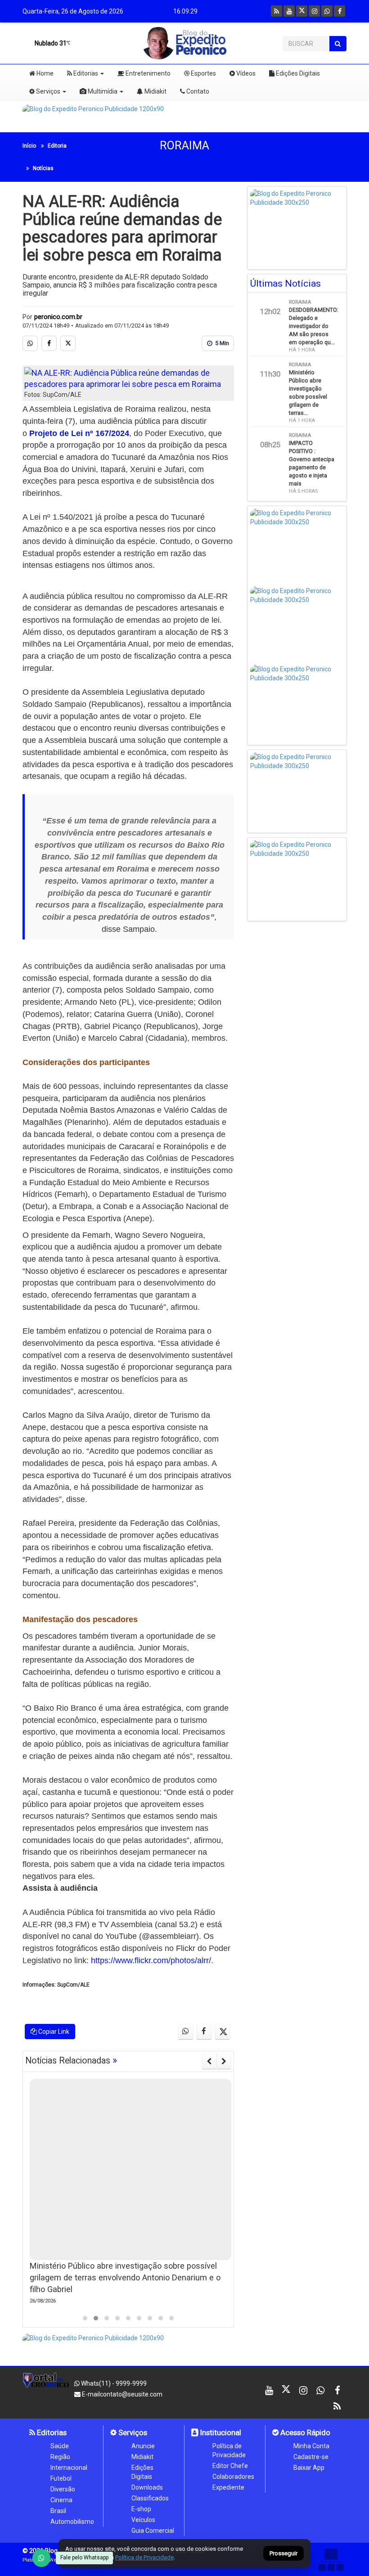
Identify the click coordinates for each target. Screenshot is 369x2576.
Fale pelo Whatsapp (84, 2558)
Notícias (43, 168)
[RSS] (277, 11)
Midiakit (155, 91)
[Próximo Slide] (224, 2061)
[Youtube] (289, 11)
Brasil (58, 2511)
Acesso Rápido (304, 2432)
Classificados (150, 2498)
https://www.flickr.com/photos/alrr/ (151, 1960)
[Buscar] (338, 44)
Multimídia (102, 91)
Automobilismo (72, 2522)
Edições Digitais (297, 73)
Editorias (85, 73)
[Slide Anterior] (209, 2061)
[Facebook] (340, 11)
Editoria (57, 146)
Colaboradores (233, 2477)
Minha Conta (311, 2446)
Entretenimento (147, 73)
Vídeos (245, 73)
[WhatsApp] (41, 2558)
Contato (197, 91)
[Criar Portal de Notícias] (331, 2560)
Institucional (220, 2432)
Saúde (60, 2446)
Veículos (143, 2520)
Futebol (61, 2478)
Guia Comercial (153, 2531)
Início (29, 146)
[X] (302, 11)
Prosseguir (283, 2554)
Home (44, 73)
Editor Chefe (230, 2466)
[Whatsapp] (327, 11)
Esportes (203, 73)
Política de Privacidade (229, 2450)
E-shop (141, 2509)
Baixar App (309, 2468)
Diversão (63, 2489)
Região (60, 2457)
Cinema (61, 2500)
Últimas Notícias (286, 283)
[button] (85, 2318)
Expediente (228, 2487)
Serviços (47, 91)
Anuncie (143, 2446)
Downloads (147, 2487)
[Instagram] (314, 11)
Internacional (69, 2468)
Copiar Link (53, 2032)
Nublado (50, 43)
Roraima (184, 146)
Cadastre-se (311, 2457)
